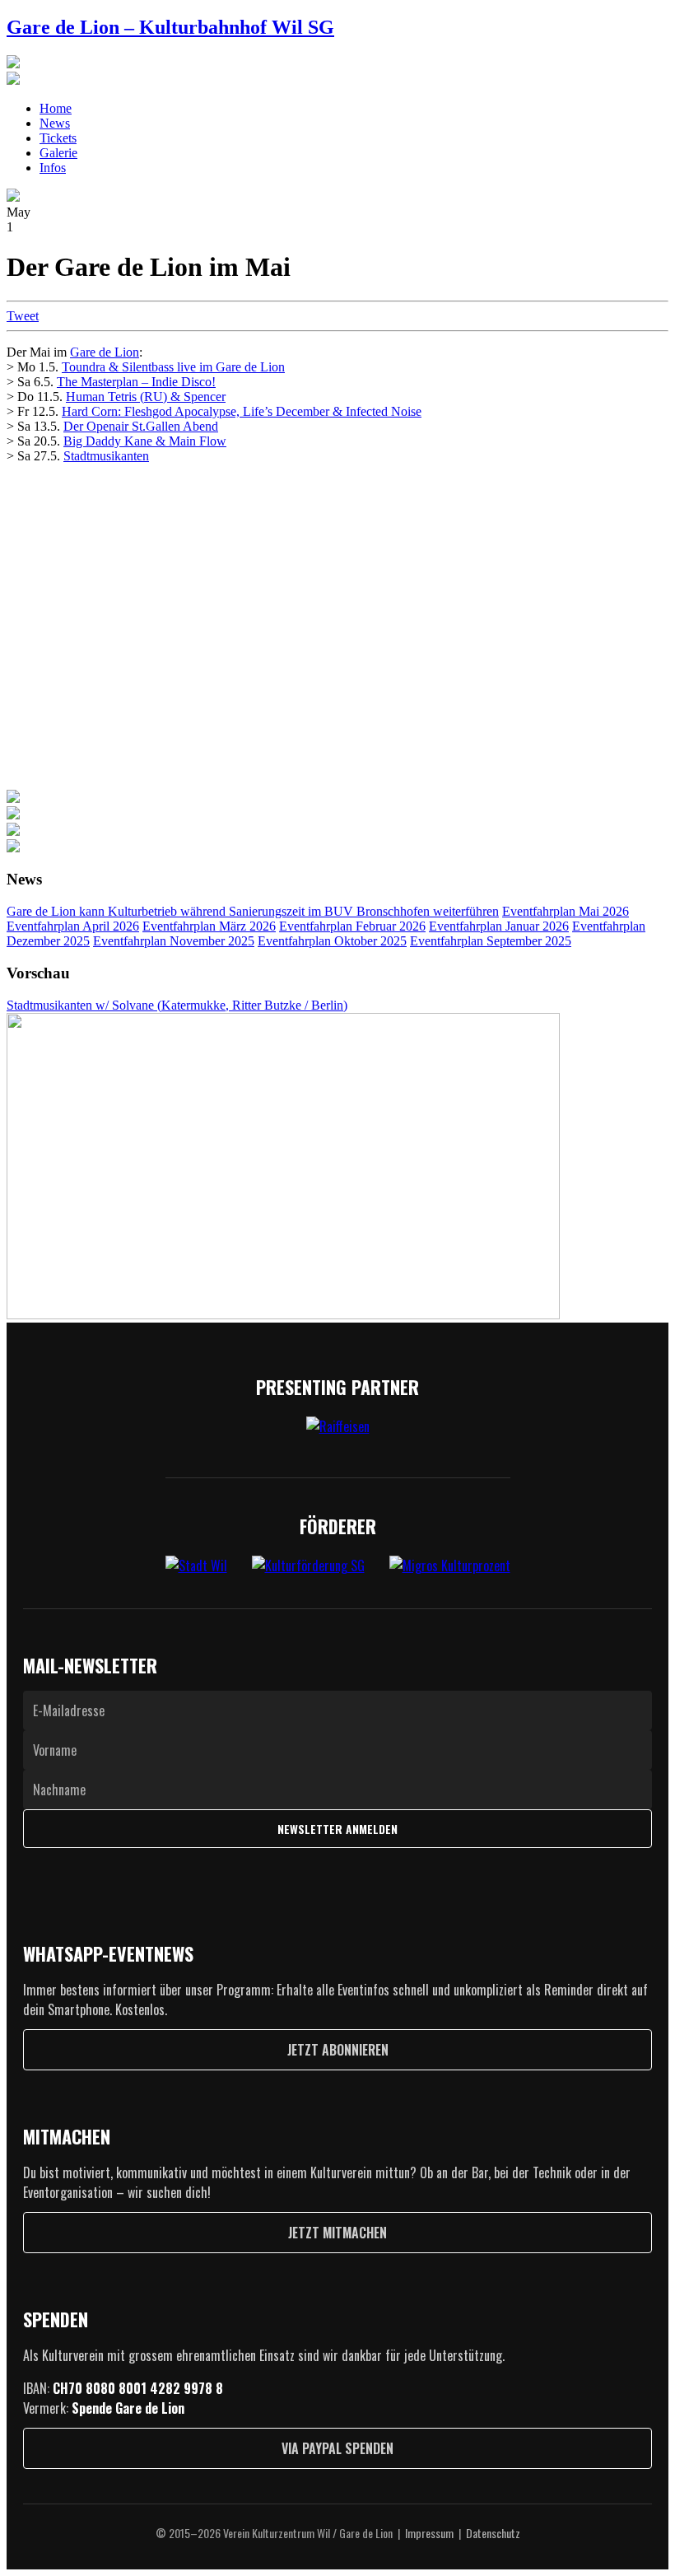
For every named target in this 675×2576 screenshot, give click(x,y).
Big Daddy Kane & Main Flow (145, 441)
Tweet (23, 316)
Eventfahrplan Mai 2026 (566, 911)
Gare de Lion (105, 352)
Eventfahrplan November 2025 (174, 941)
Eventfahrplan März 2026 (209, 926)
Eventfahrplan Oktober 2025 (332, 941)
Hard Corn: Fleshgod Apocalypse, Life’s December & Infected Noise (242, 411)
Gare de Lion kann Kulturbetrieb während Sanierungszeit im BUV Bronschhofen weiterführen (253, 911)
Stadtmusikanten (106, 456)
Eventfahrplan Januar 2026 (499, 926)
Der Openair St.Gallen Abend (141, 426)
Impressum (429, 2533)
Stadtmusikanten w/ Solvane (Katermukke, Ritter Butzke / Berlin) (177, 1005)
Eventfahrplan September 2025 (491, 941)
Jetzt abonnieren (338, 2050)
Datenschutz (493, 2533)
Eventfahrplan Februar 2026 (352, 926)
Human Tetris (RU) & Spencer (146, 397)
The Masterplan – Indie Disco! (136, 382)
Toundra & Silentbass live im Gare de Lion (173, 367)
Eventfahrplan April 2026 (73, 926)
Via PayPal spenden (337, 2448)
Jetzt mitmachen (337, 2233)
